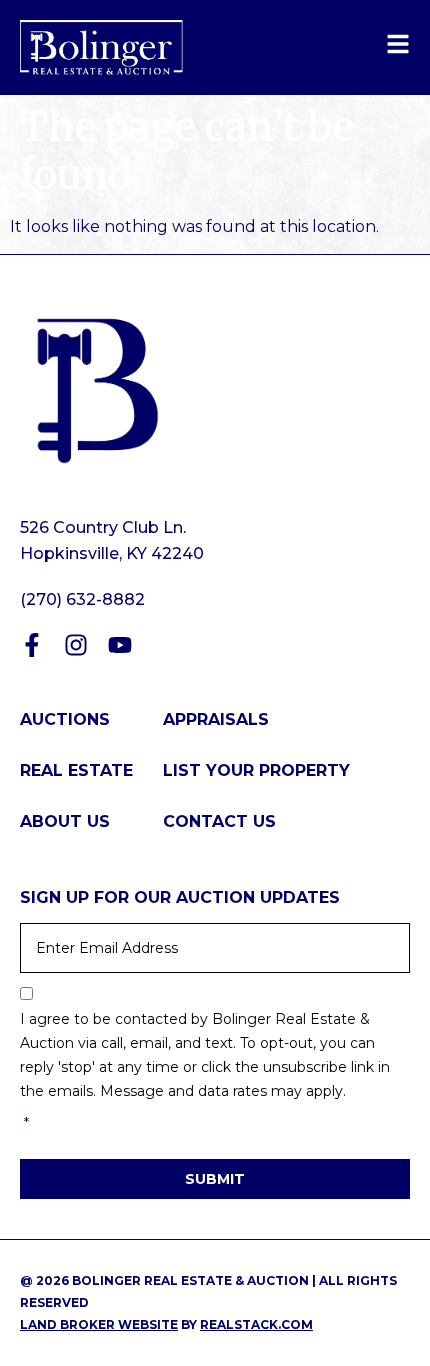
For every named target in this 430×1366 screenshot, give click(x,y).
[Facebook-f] (32, 645)
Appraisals (216, 719)
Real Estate (76, 770)
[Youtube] (120, 645)
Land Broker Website (99, 1324)
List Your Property (256, 770)
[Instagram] (76, 645)
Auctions (65, 719)
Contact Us (219, 821)
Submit (215, 1179)
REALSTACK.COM (256, 1324)
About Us (65, 821)
